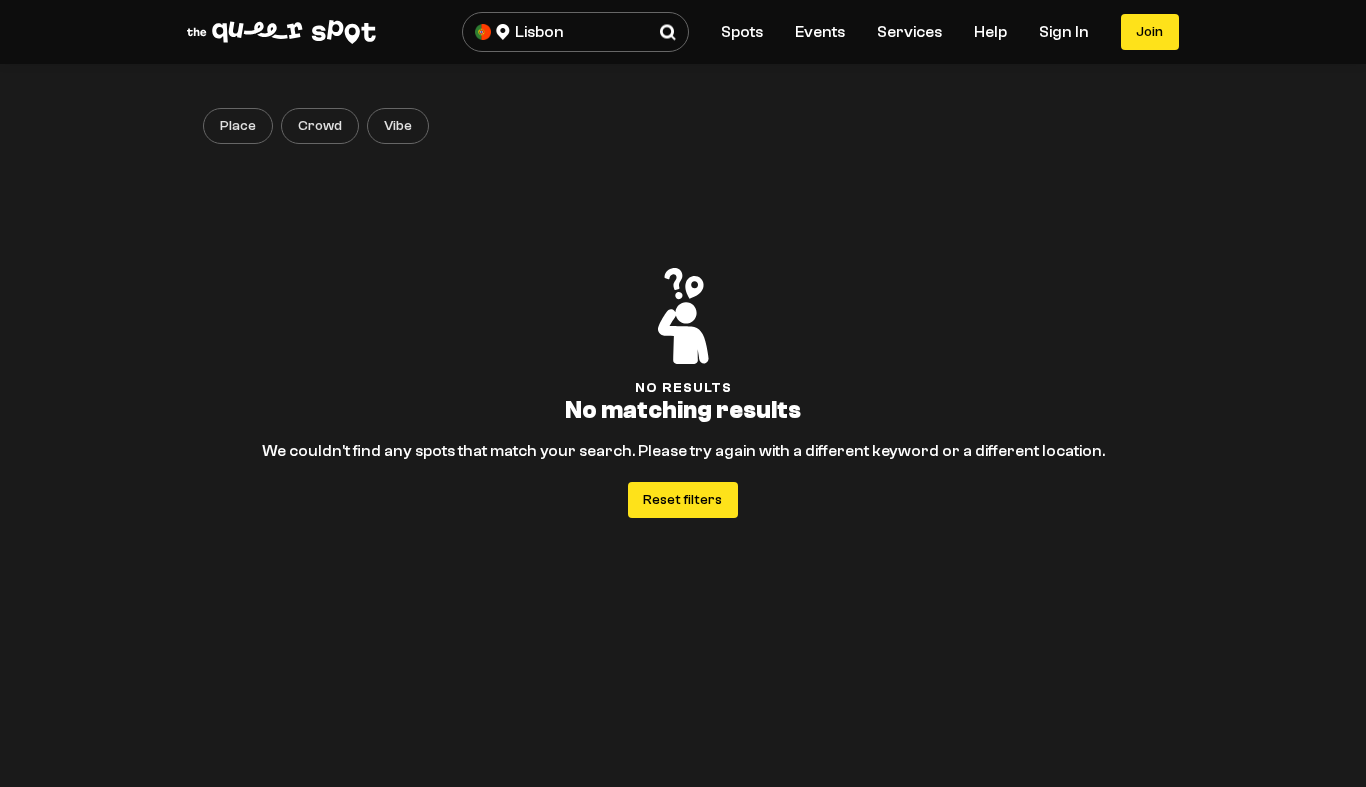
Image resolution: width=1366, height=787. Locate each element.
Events (820, 32)
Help (990, 32)
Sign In (1064, 32)
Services (909, 32)
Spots (742, 32)
